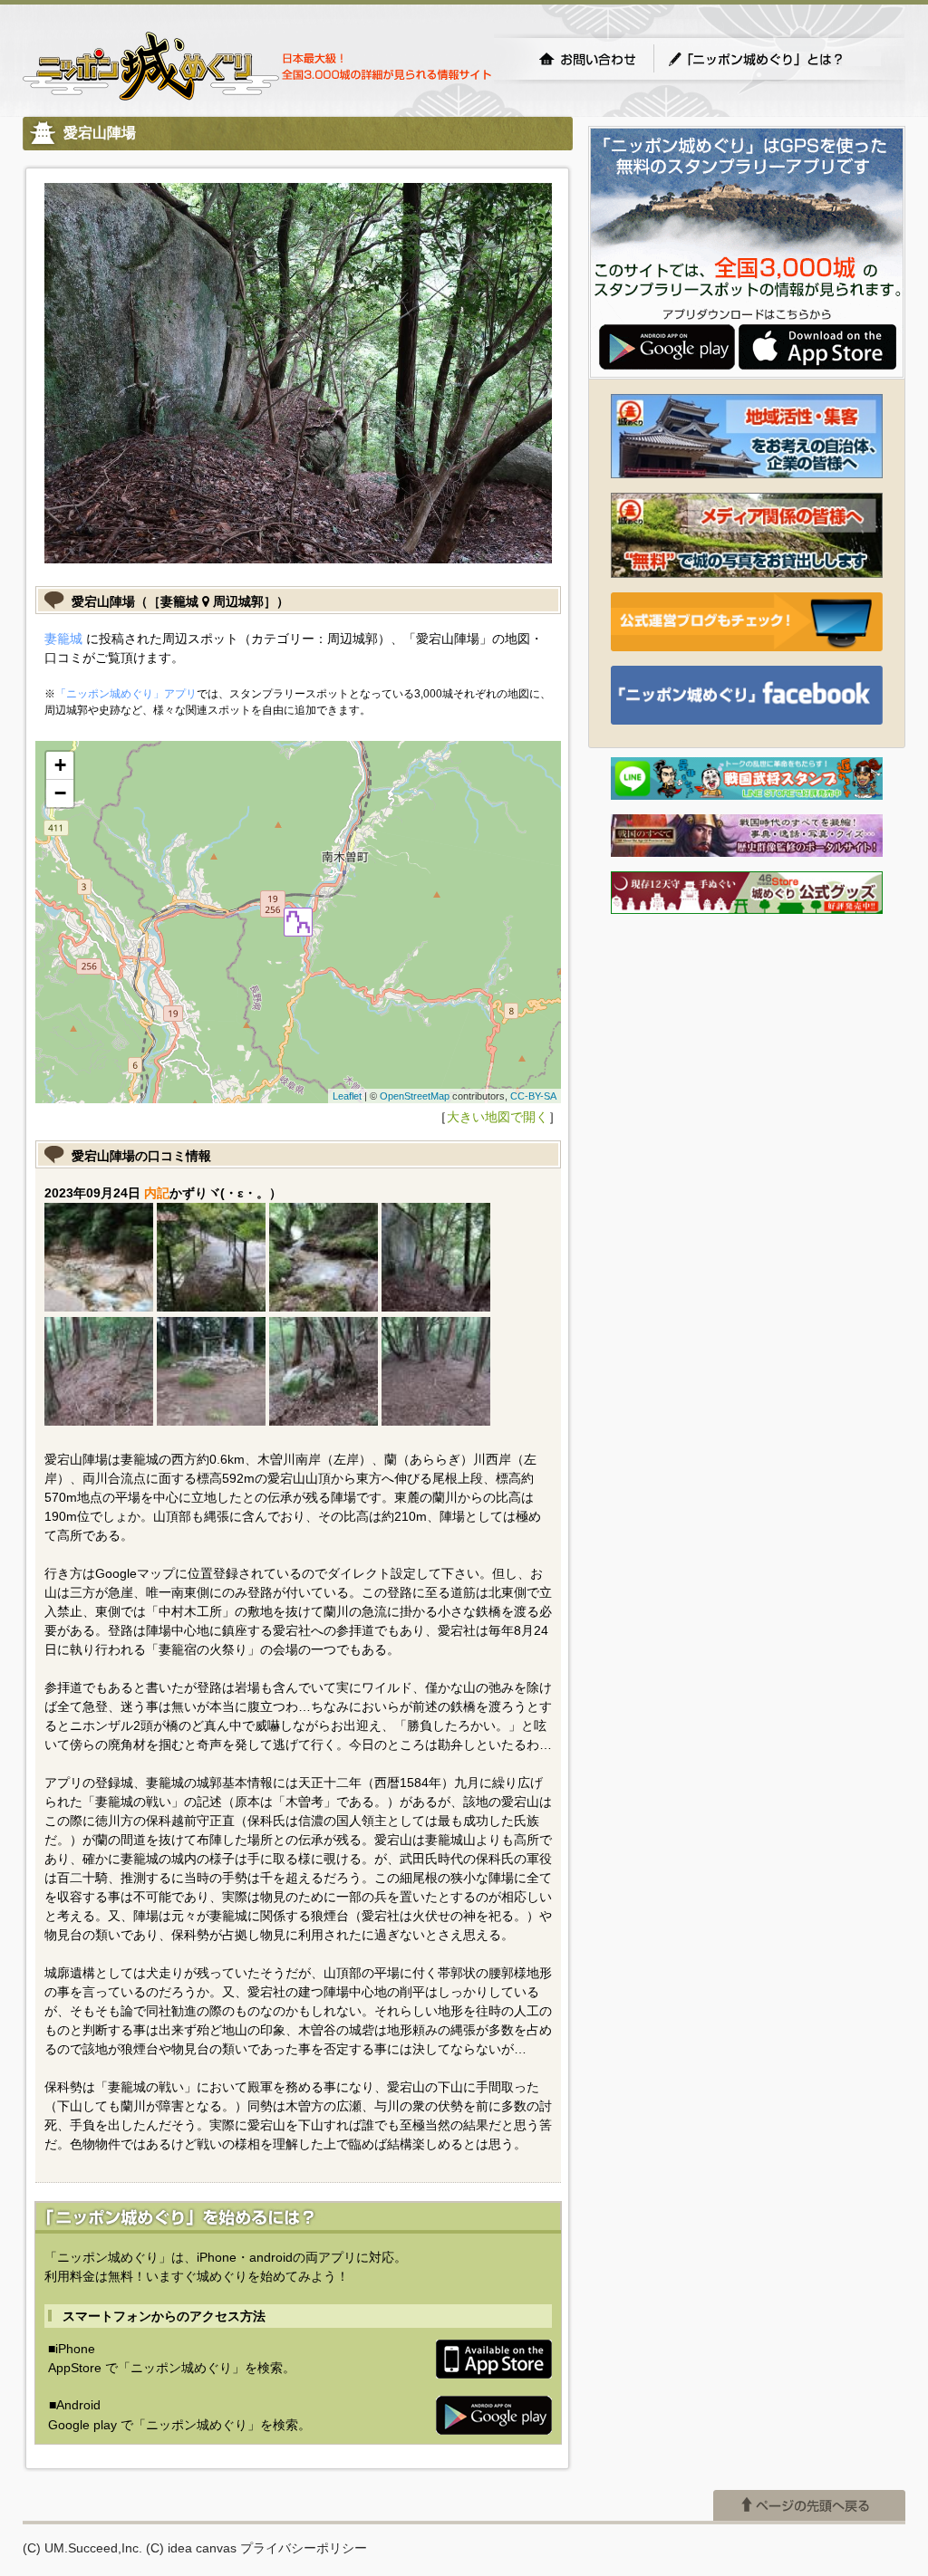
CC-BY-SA (533, 1096)
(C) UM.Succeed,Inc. (82, 2548)
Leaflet (347, 1096)
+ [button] (60, 765)
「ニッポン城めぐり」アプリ (126, 694)
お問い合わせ (587, 59)
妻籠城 (63, 639)
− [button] (60, 793)
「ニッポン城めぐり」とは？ (774, 59)
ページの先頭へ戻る (809, 2505)
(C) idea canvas (191, 2548)
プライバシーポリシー (304, 2548)
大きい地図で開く (498, 1117)
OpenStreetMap (415, 1096)
